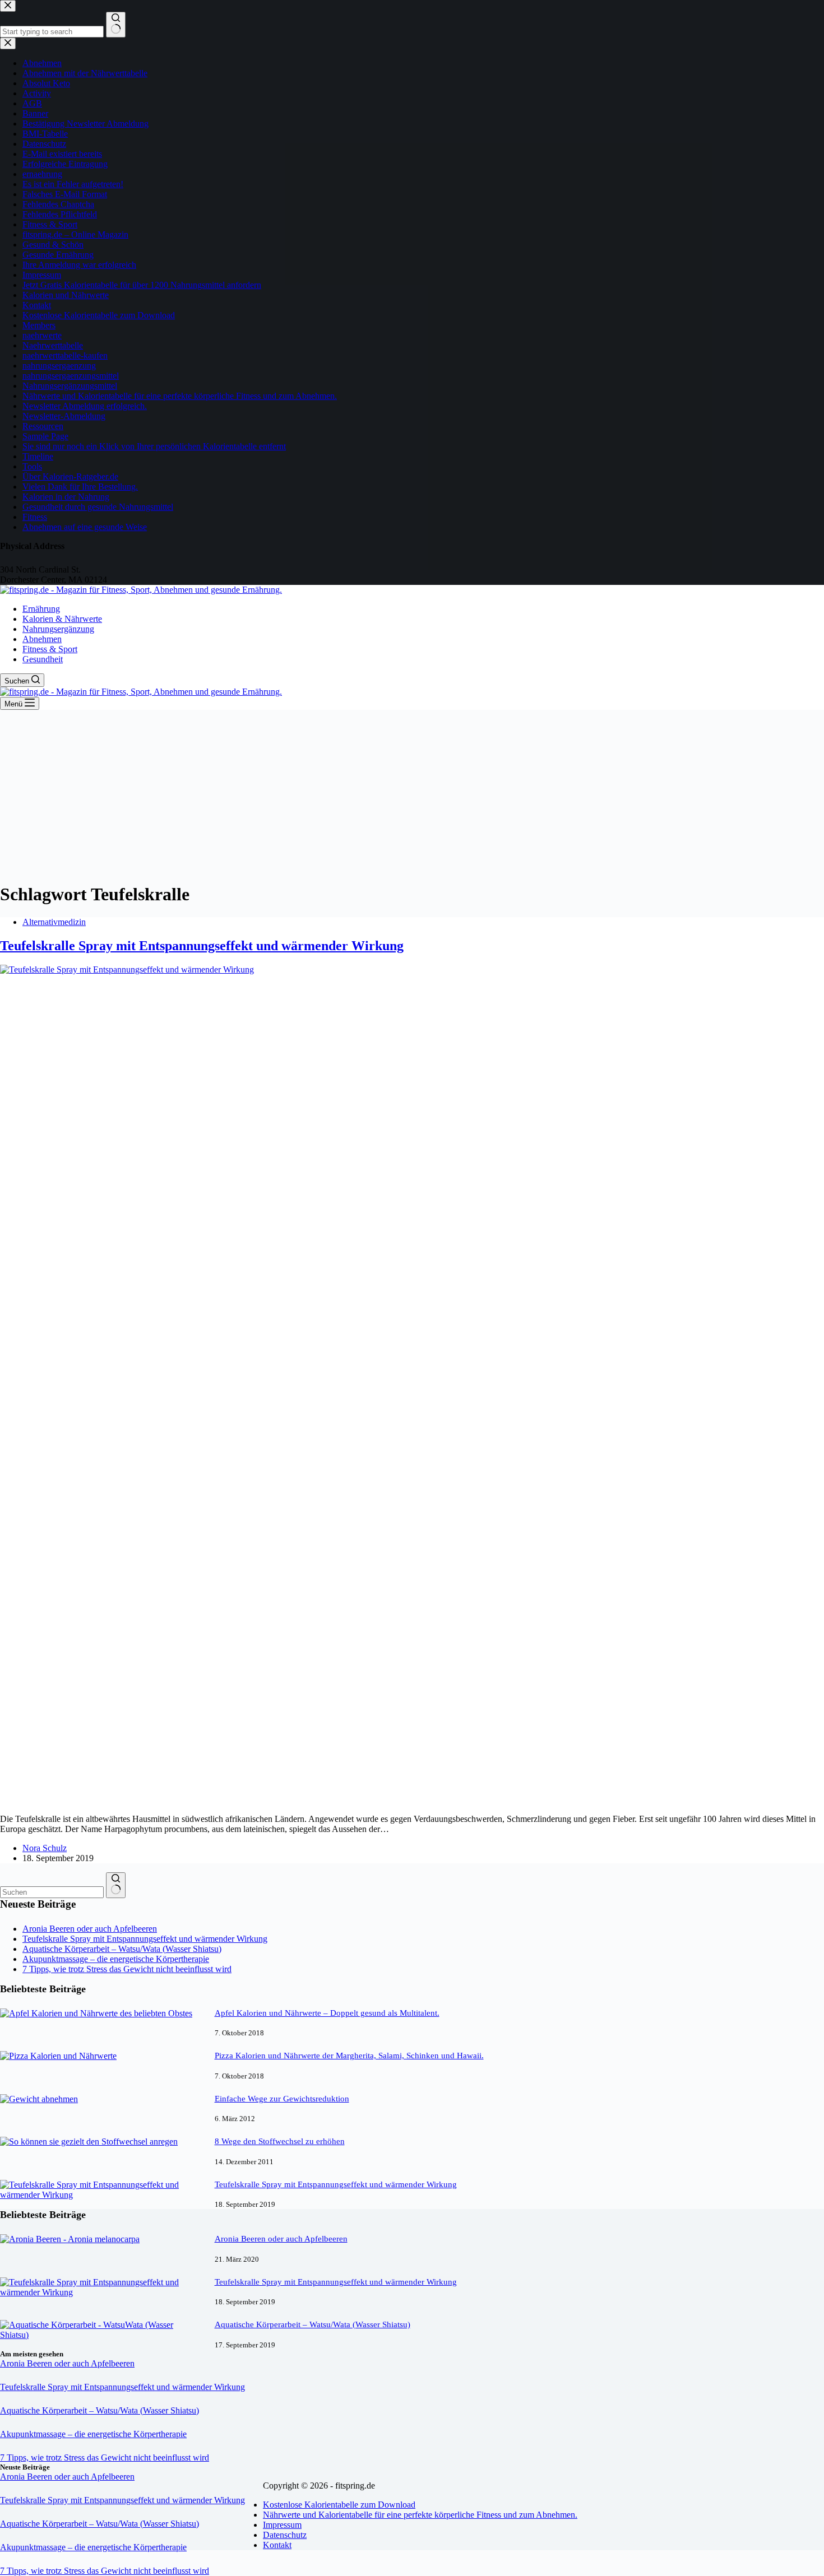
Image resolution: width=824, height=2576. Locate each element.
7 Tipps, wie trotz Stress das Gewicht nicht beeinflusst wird (127, 1969)
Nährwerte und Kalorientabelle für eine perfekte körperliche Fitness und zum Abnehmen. (420, 2515)
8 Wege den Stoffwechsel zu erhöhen (280, 2141)
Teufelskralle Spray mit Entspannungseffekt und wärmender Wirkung (202, 946)
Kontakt (277, 2545)
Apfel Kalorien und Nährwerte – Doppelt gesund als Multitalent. (327, 2013)
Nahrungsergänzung (58, 629)
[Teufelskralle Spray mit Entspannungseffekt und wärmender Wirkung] (102, 2195)
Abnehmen (42, 639)
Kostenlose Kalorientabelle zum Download (339, 2505)
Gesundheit (43, 659)
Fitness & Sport (50, 649)
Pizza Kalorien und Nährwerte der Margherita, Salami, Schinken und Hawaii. (349, 2056)
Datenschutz (285, 2535)
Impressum (282, 2525)
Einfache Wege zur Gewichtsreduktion (282, 2099)
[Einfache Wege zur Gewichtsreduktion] (39, 2099)
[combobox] (52, 1892)
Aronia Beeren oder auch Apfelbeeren (90, 1929)
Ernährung (41, 609)
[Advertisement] (412, 794)
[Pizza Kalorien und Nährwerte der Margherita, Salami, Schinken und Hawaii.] (58, 2056)
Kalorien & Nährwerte (62, 619)
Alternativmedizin (54, 922)
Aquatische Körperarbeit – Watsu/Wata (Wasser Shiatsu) (122, 1949)
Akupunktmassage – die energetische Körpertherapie (116, 1959)
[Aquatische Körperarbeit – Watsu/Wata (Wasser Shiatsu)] (102, 2335)
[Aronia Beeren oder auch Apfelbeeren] (70, 2239)
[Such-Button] (116, 1885)
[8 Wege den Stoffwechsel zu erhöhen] (89, 2142)
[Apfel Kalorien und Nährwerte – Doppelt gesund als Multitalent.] (96, 2013)
